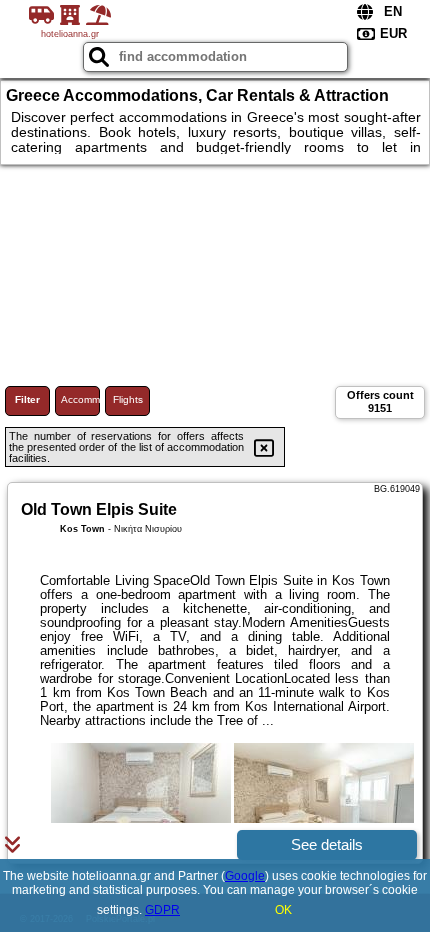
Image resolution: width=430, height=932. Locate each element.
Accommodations (80, 399)
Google (245, 876)
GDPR (162, 910)
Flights (128, 399)
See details (327, 844)
